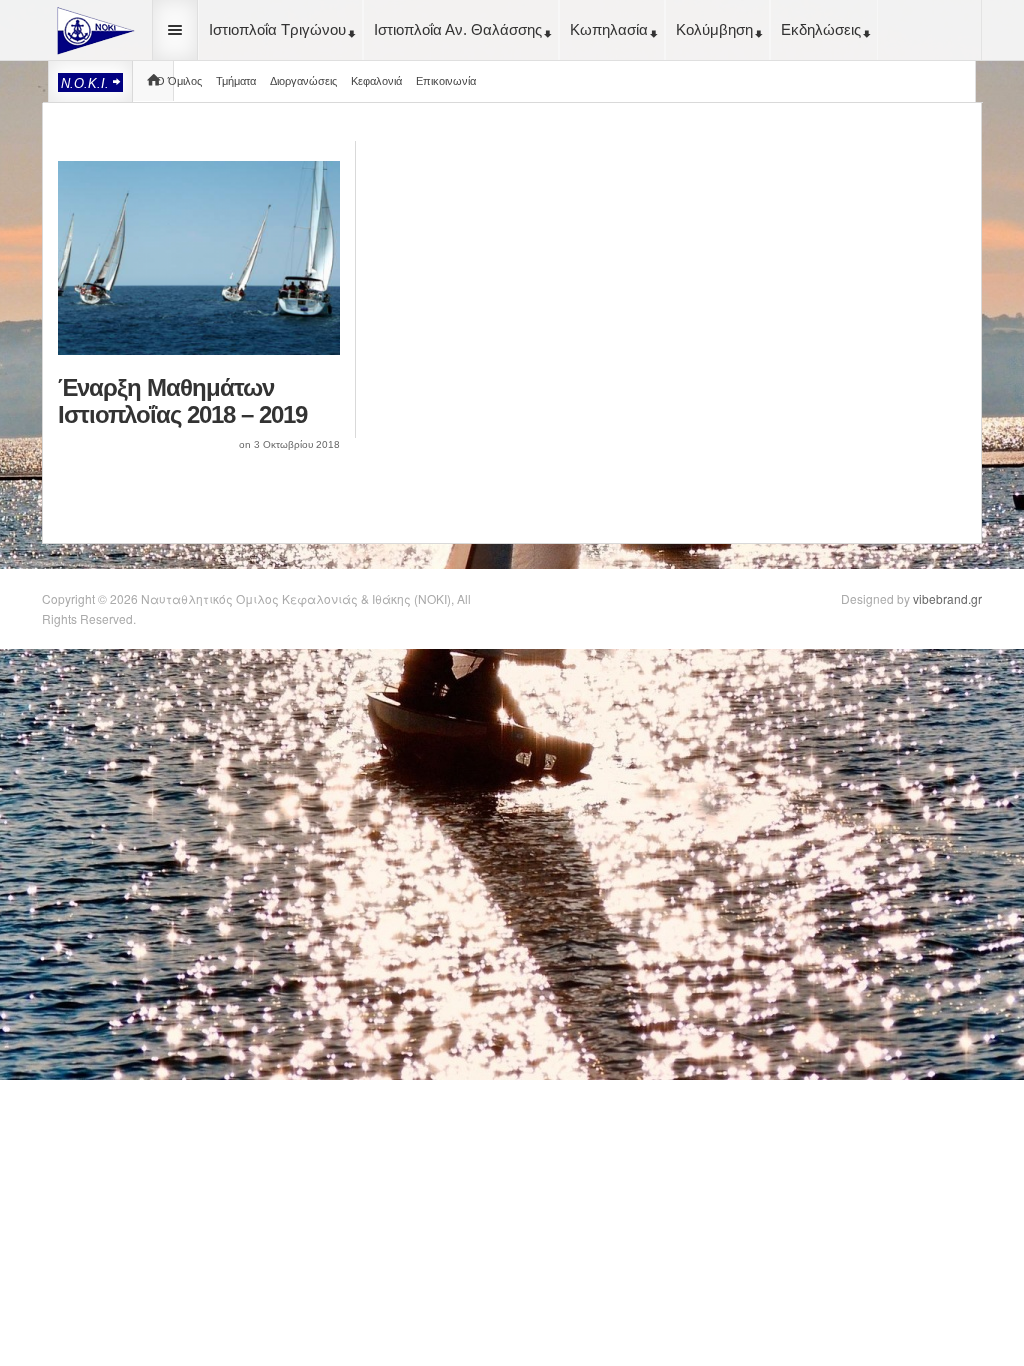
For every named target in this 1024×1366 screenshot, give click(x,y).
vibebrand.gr (947, 598)
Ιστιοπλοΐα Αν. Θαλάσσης (458, 29)
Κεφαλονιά (376, 81)
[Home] (92, 28)
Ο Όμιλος (179, 81)
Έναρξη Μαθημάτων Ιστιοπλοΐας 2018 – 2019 (182, 401)
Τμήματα (236, 81)
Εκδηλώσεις (821, 29)
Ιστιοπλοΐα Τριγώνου (277, 29)
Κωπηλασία (609, 29)
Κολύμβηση (714, 29)
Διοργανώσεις (303, 81)
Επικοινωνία (446, 81)
